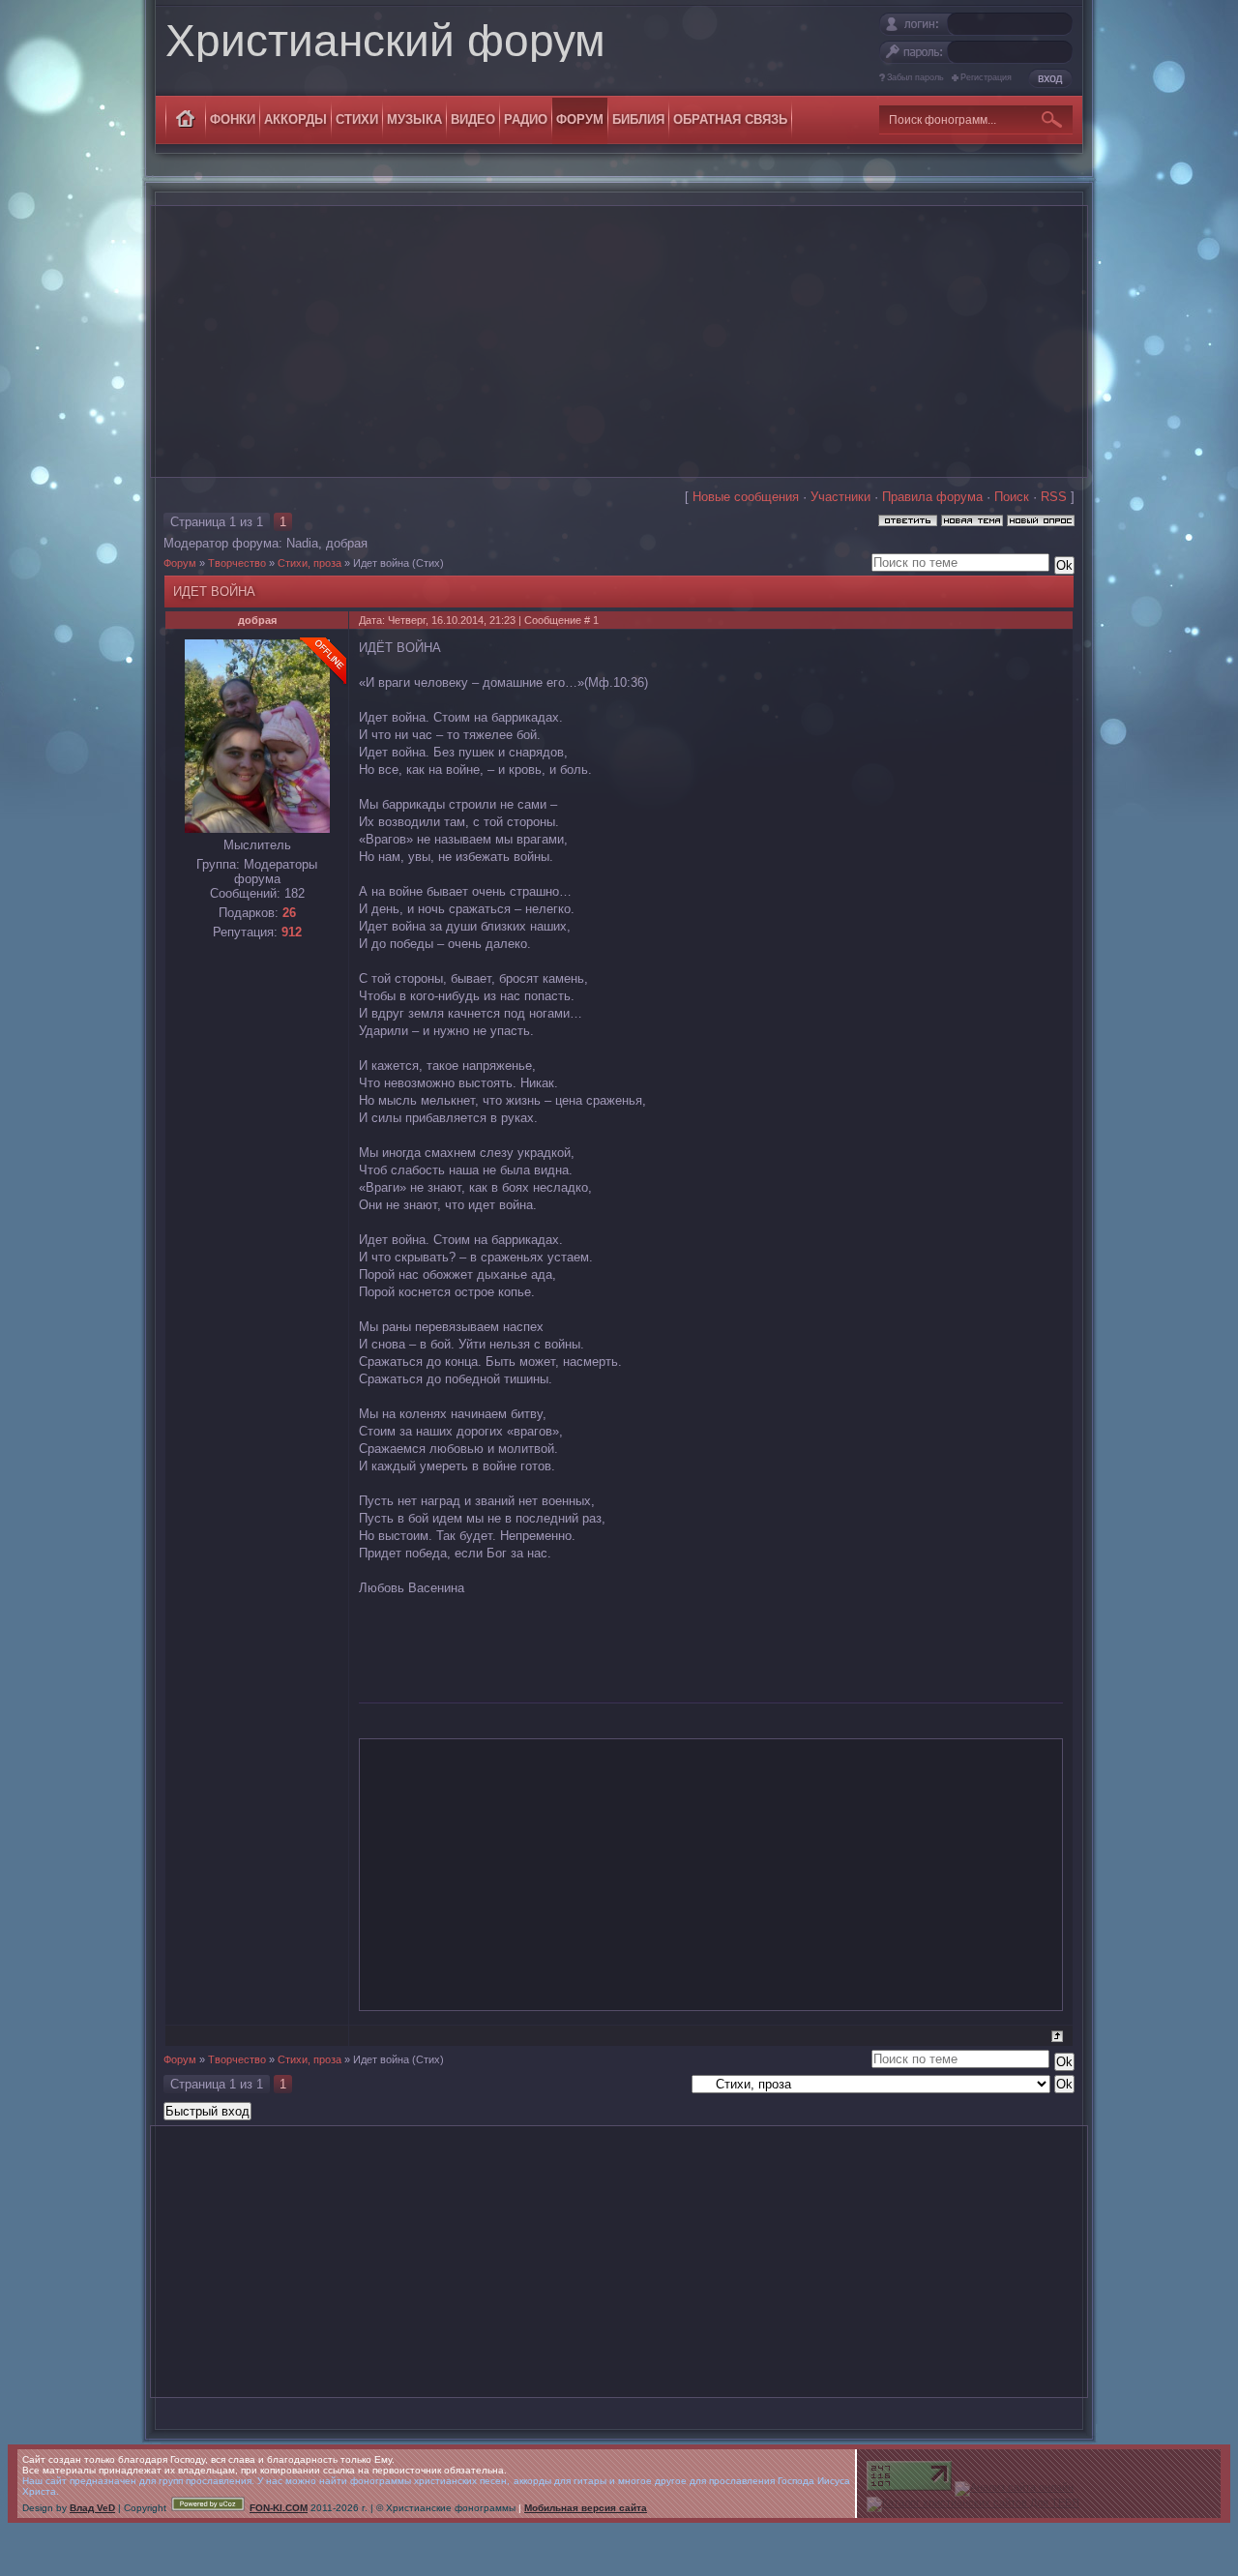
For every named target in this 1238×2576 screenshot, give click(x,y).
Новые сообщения (746, 497)
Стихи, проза (309, 563)
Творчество (237, 563)
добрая (347, 543)
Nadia (302, 543)
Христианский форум (385, 41)
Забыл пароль (915, 77)
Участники (840, 497)
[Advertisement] (619, 341)
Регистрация (986, 77)
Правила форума (932, 497)
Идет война (381, 563)
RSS (1054, 497)
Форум (180, 563)
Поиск (1012, 497)
